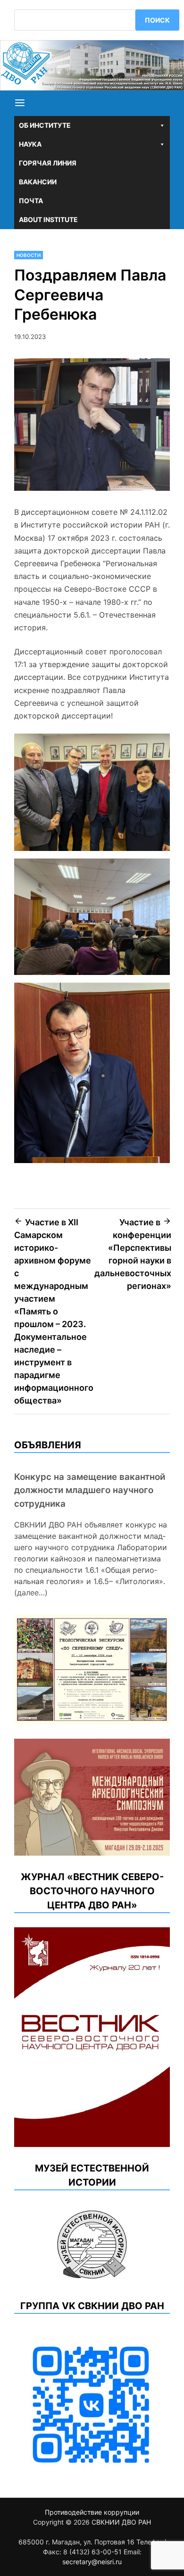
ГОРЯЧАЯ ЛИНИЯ (48, 163)
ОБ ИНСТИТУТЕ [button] (45, 125)
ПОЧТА (31, 201)
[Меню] (20, 103)
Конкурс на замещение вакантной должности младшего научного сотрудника (90, 1490)
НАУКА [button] (30, 144)
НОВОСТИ (29, 255)
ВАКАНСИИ (38, 182)
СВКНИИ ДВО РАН (121, 2522)
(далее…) (31, 1593)
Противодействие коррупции (92, 2512)
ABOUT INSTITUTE (48, 219)
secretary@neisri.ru (92, 2562)
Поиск (157, 20)
